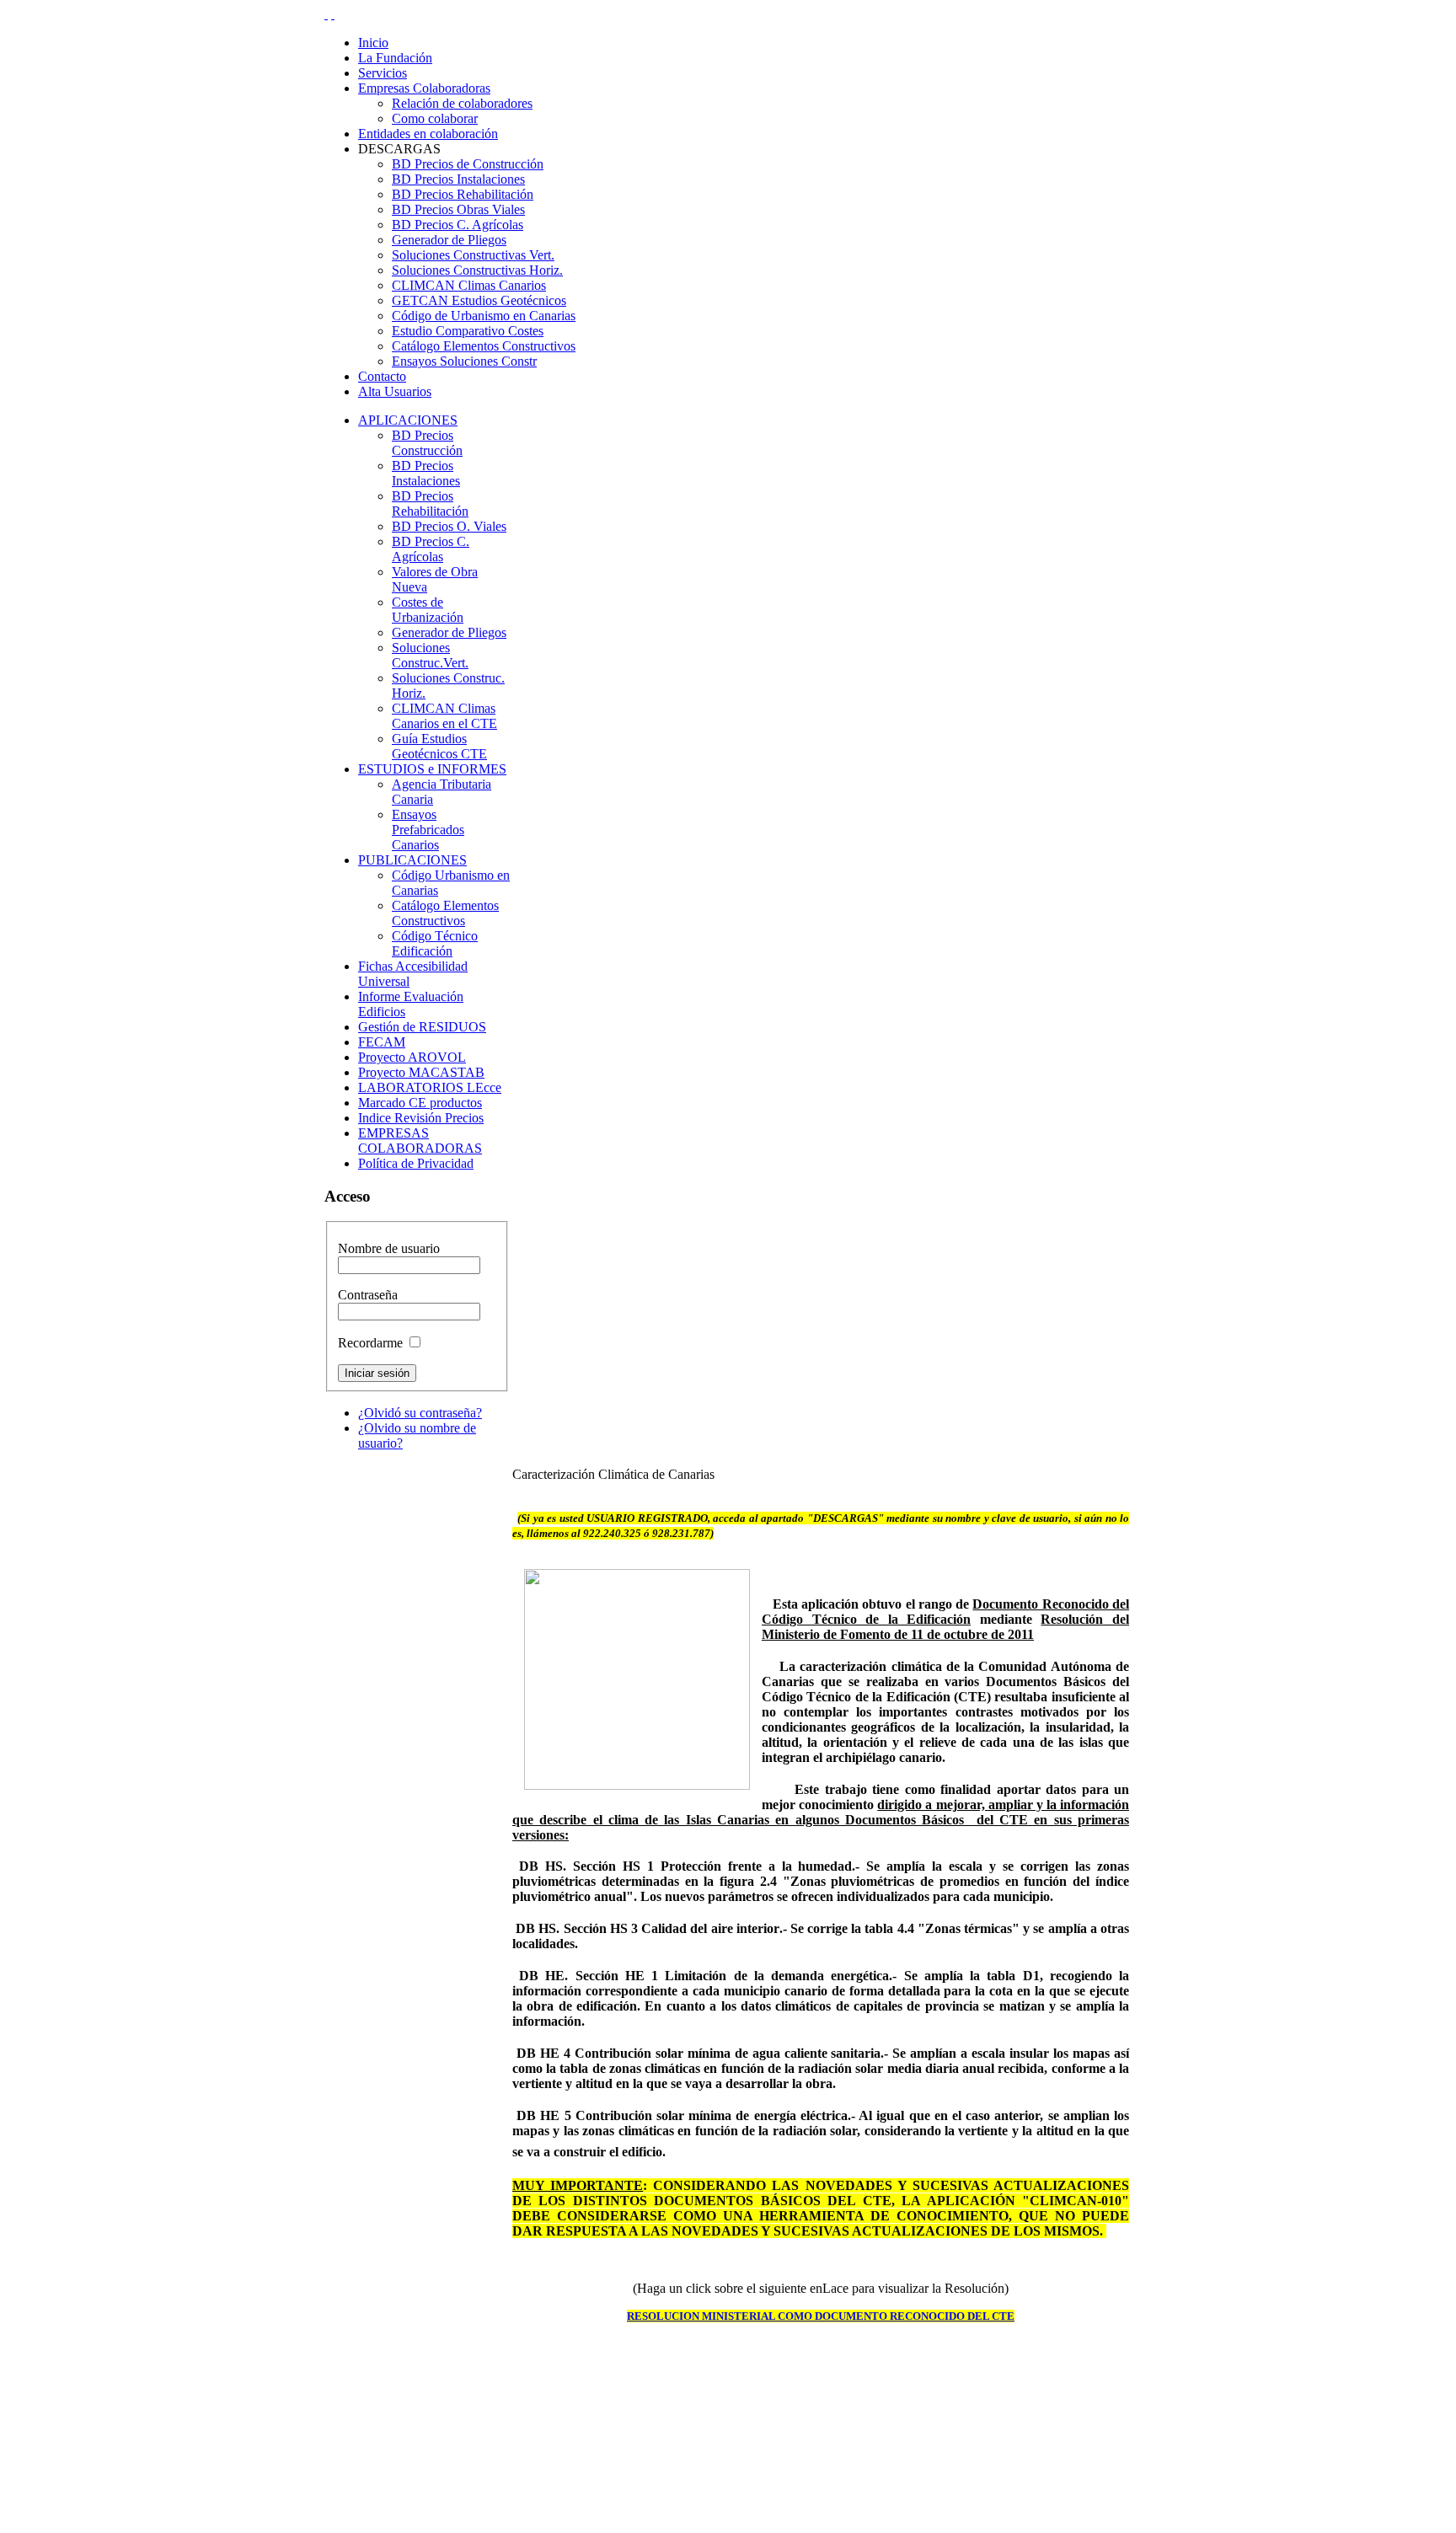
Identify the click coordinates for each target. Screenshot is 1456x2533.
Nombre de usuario (389, 1248)
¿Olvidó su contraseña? (420, 1413)
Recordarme (370, 1343)
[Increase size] (326, 14)
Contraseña (368, 1295)
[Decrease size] (333, 14)
